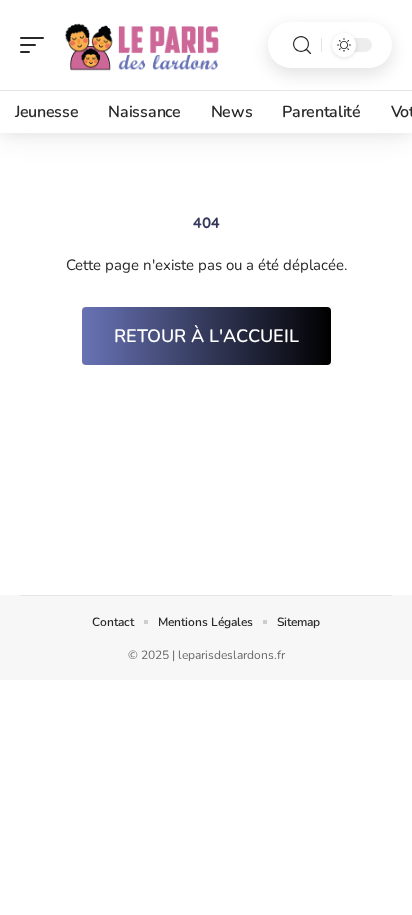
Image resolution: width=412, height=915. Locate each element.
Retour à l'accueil (206, 336)
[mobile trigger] (37, 45)
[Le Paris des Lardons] (144, 45)
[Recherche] (302, 45)
